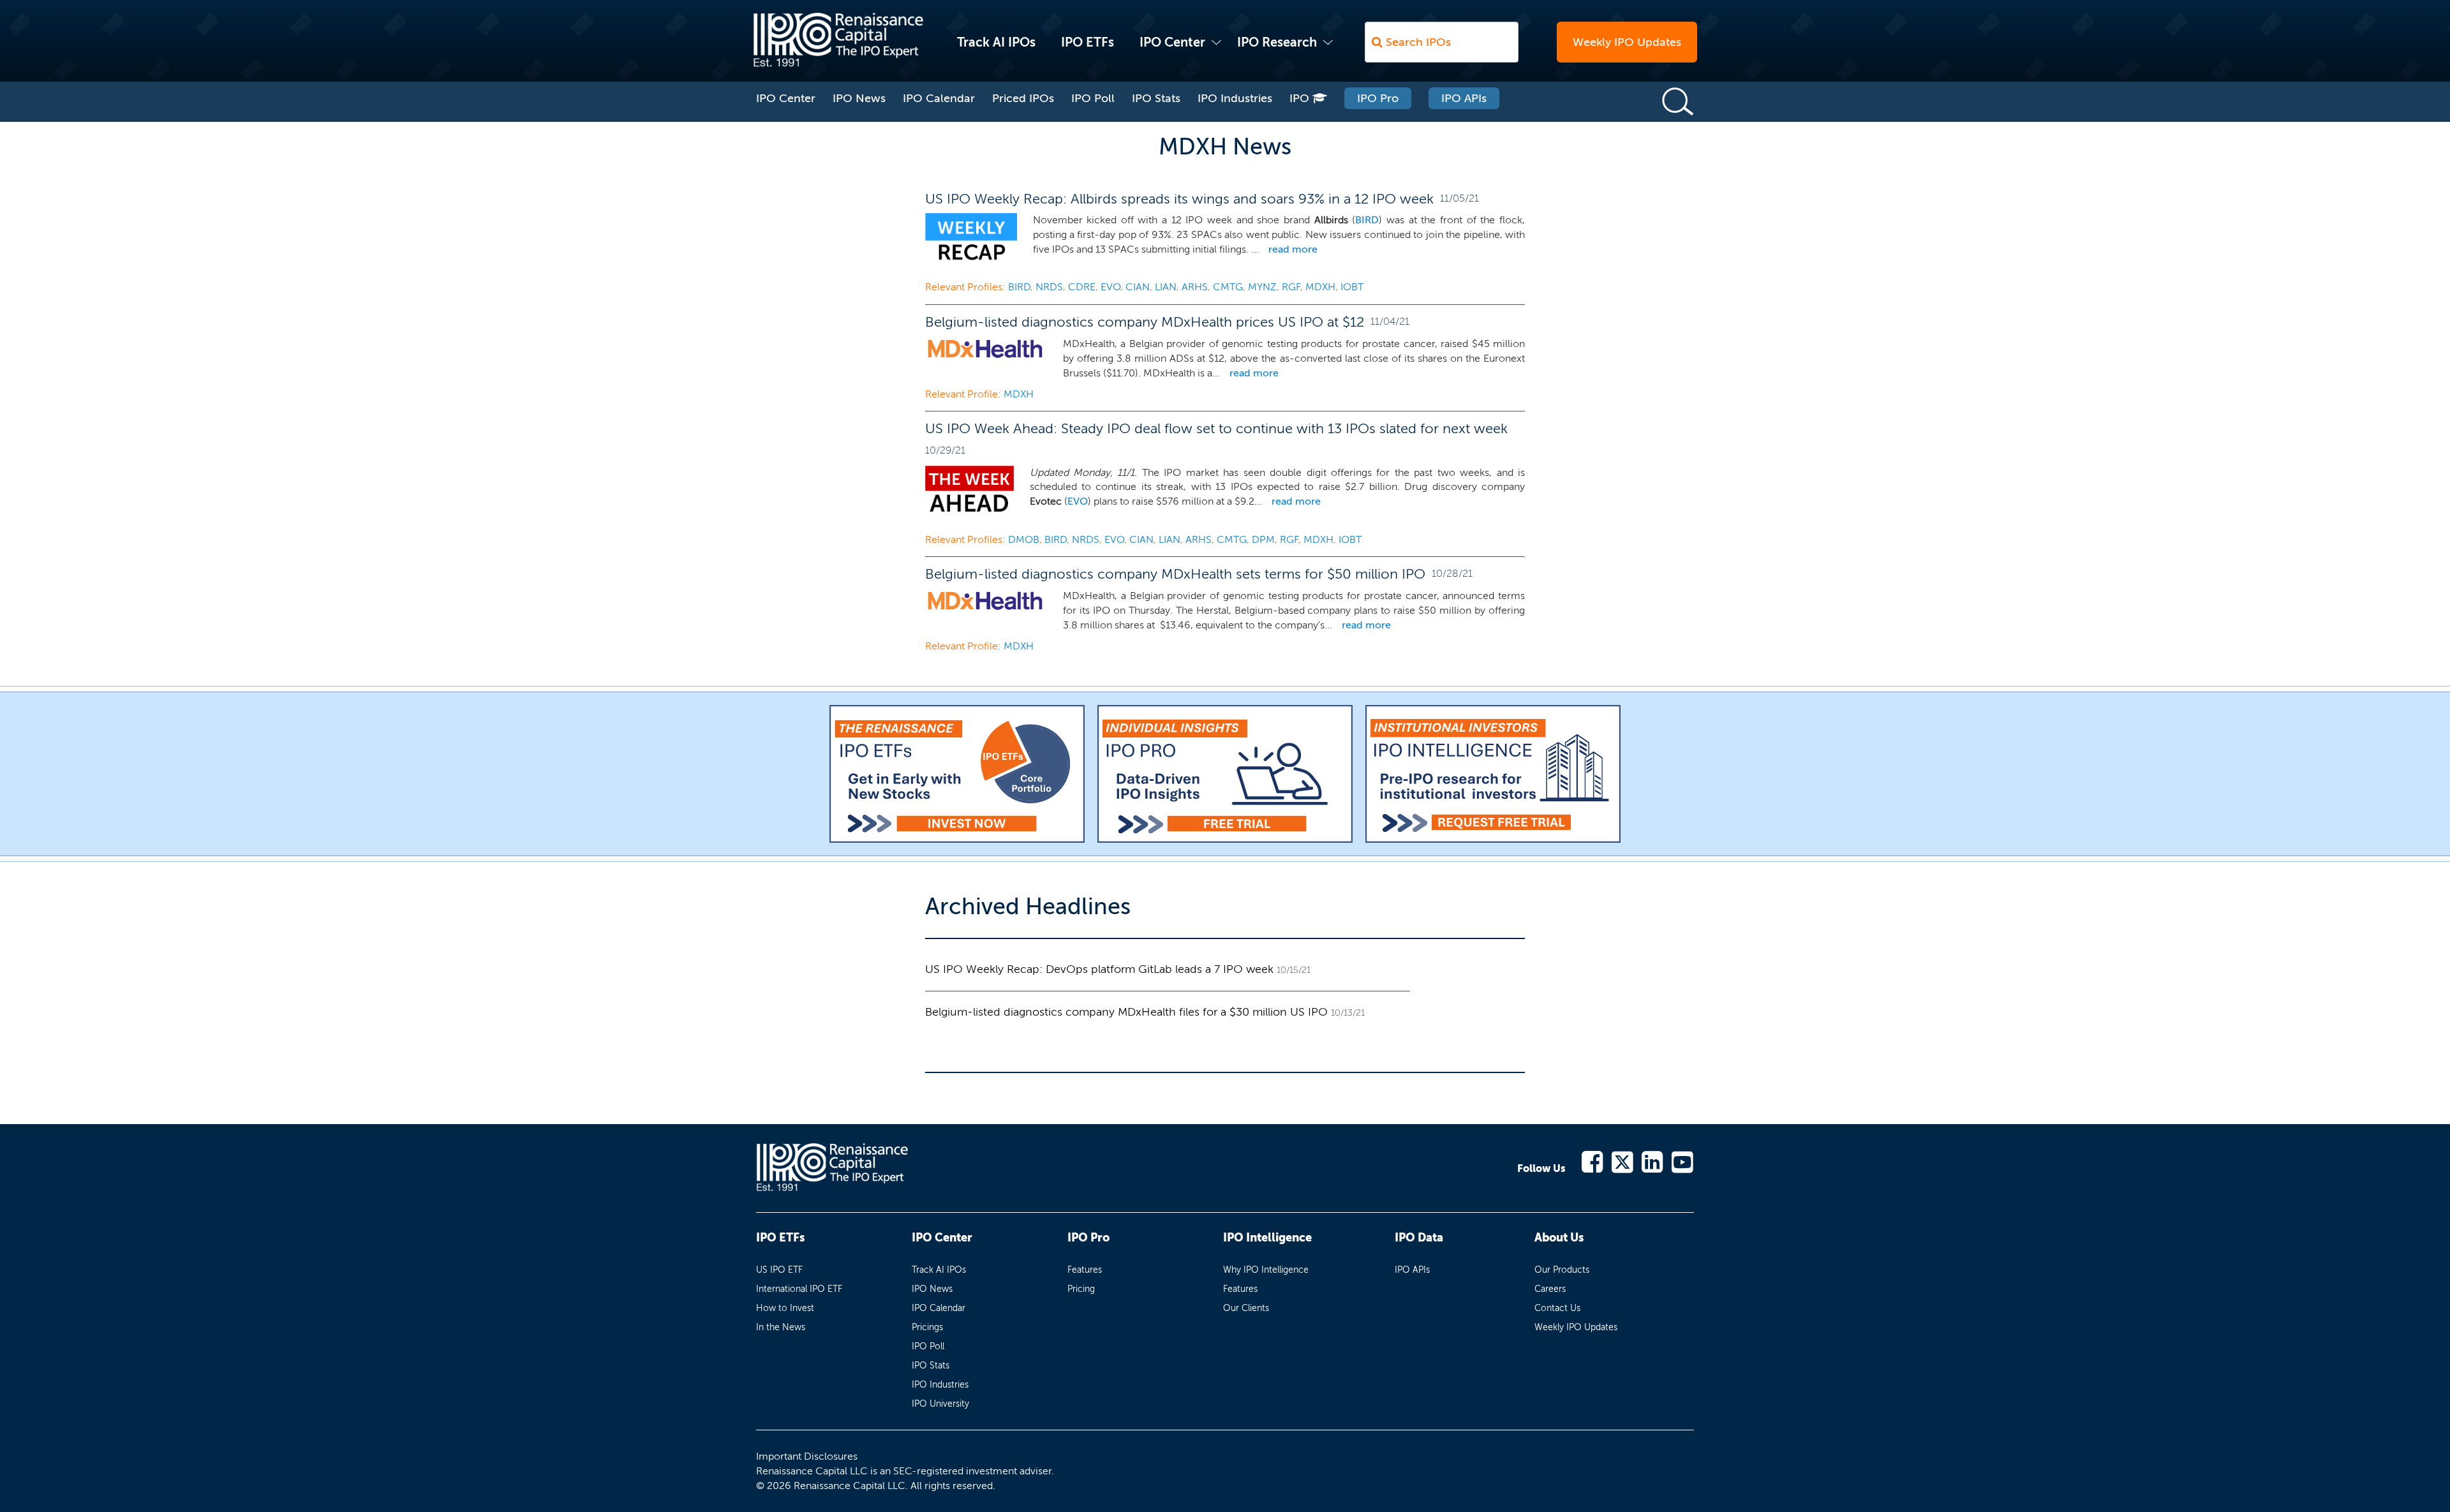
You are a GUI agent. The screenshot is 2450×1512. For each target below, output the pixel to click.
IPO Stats (1156, 98)
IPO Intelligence (1267, 1238)
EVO (1110, 287)
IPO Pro (1378, 98)
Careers (1550, 1289)
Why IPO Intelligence (1266, 1270)
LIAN (1166, 287)
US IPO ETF (779, 1270)
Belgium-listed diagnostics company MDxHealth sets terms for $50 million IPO (1175, 574)
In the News (781, 1327)
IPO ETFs (1088, 42)
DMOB (1024, 539)
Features (1085, 1270)
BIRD (1367, 220)
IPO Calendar (939, 98)
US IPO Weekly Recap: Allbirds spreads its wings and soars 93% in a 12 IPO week (1179, 199)
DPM (1263, 539)
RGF (1291, 287)
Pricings (927, 1327)
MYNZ (1262, 287)
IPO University (940, 1404)
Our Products (1562, 1270)
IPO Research (1277, 42)
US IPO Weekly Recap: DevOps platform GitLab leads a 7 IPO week (1099, 969)
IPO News (859, 98)
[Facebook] (1593, 1161)
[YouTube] (1683, 1161)
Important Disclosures (807, 1456)
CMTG (1228, 287)
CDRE (1082, 287)
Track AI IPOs (996, 42)
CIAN (1138, 287)
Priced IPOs (1023, 98)
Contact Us (1557, 1308)
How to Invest (785, 1308)
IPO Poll (1093, 98)
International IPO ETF (799, 1289)
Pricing (1081, 1289)
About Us (1559, 1238)
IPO (1301, 98)
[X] (1623, 1161)
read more (1293, 249)
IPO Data (1419, 1238)
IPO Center (1172, 42)
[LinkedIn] (1653, 1161)
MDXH (1320, 287)
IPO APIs (1464, 98)
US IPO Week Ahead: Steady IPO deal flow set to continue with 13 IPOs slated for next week (1216, 428)
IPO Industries (1235, 98)
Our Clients (1246, 1308)
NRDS (1049, 287)
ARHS (1195, 287)
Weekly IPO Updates (1627, 42)
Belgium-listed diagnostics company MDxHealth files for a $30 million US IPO (1126, 1012)
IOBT (1352, 287)
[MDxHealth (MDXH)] (986, 351)
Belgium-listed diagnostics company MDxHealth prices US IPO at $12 (1145, 322)
